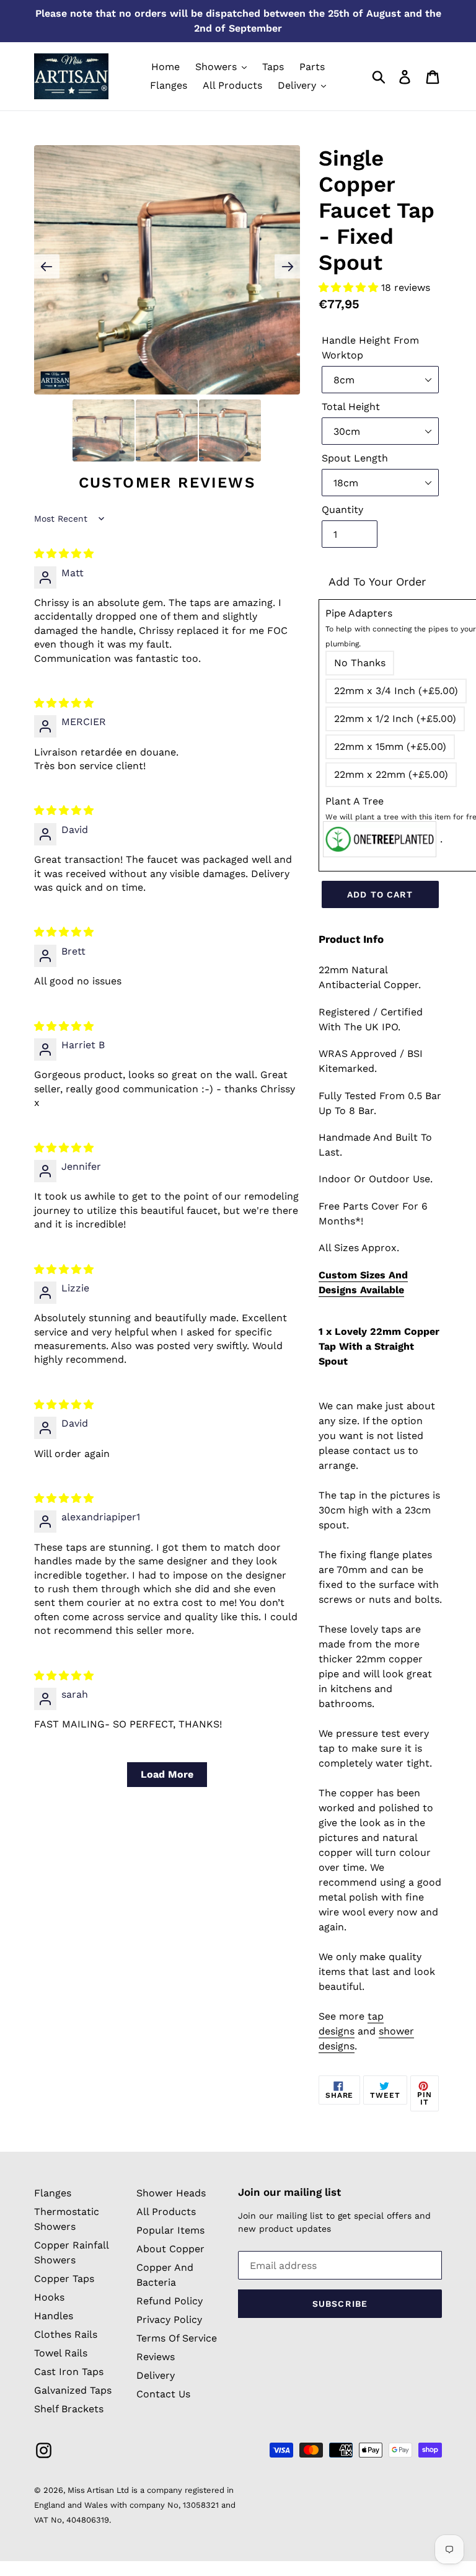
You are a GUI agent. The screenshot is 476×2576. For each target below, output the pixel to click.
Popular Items (170, 2230)
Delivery (156, 2375)
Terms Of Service (177, 2338)
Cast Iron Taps (69, 2372)
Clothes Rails (66, 2334)
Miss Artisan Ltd (98, 2490)
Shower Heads (171, 2193)
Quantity (342, 510)
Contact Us (163, 2394)
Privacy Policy (169, 2320)
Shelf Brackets (69, 2409)
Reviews (156, 2357)
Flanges (53, 2193)
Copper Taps (64, 2279)
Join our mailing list (289, 2192)
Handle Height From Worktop (370, 348)
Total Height (351, 407)
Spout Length (355, 458)
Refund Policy (170, 2301)
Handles (54, 2316)
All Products (166, 2212)
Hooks (49, 2297)
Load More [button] (167, 1774)
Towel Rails (61, 2353)
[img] (64, 554)
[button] (350, 287)
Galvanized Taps (73, 2390)
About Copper (170, 2249)
